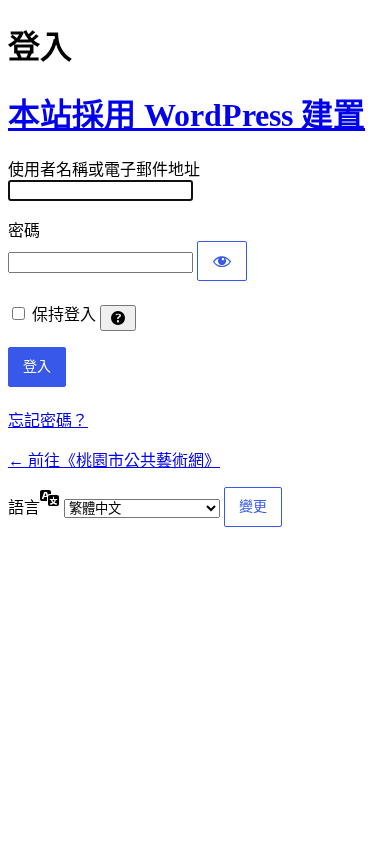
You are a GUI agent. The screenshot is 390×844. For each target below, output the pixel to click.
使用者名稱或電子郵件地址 (104, 169)
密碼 (24, 230)
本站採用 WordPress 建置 (186, 115)
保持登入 (64, 314)
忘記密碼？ (48, 420)
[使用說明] (118, 318)
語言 (24, 507)
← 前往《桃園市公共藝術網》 (114, 460)
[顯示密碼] (222, 261)
